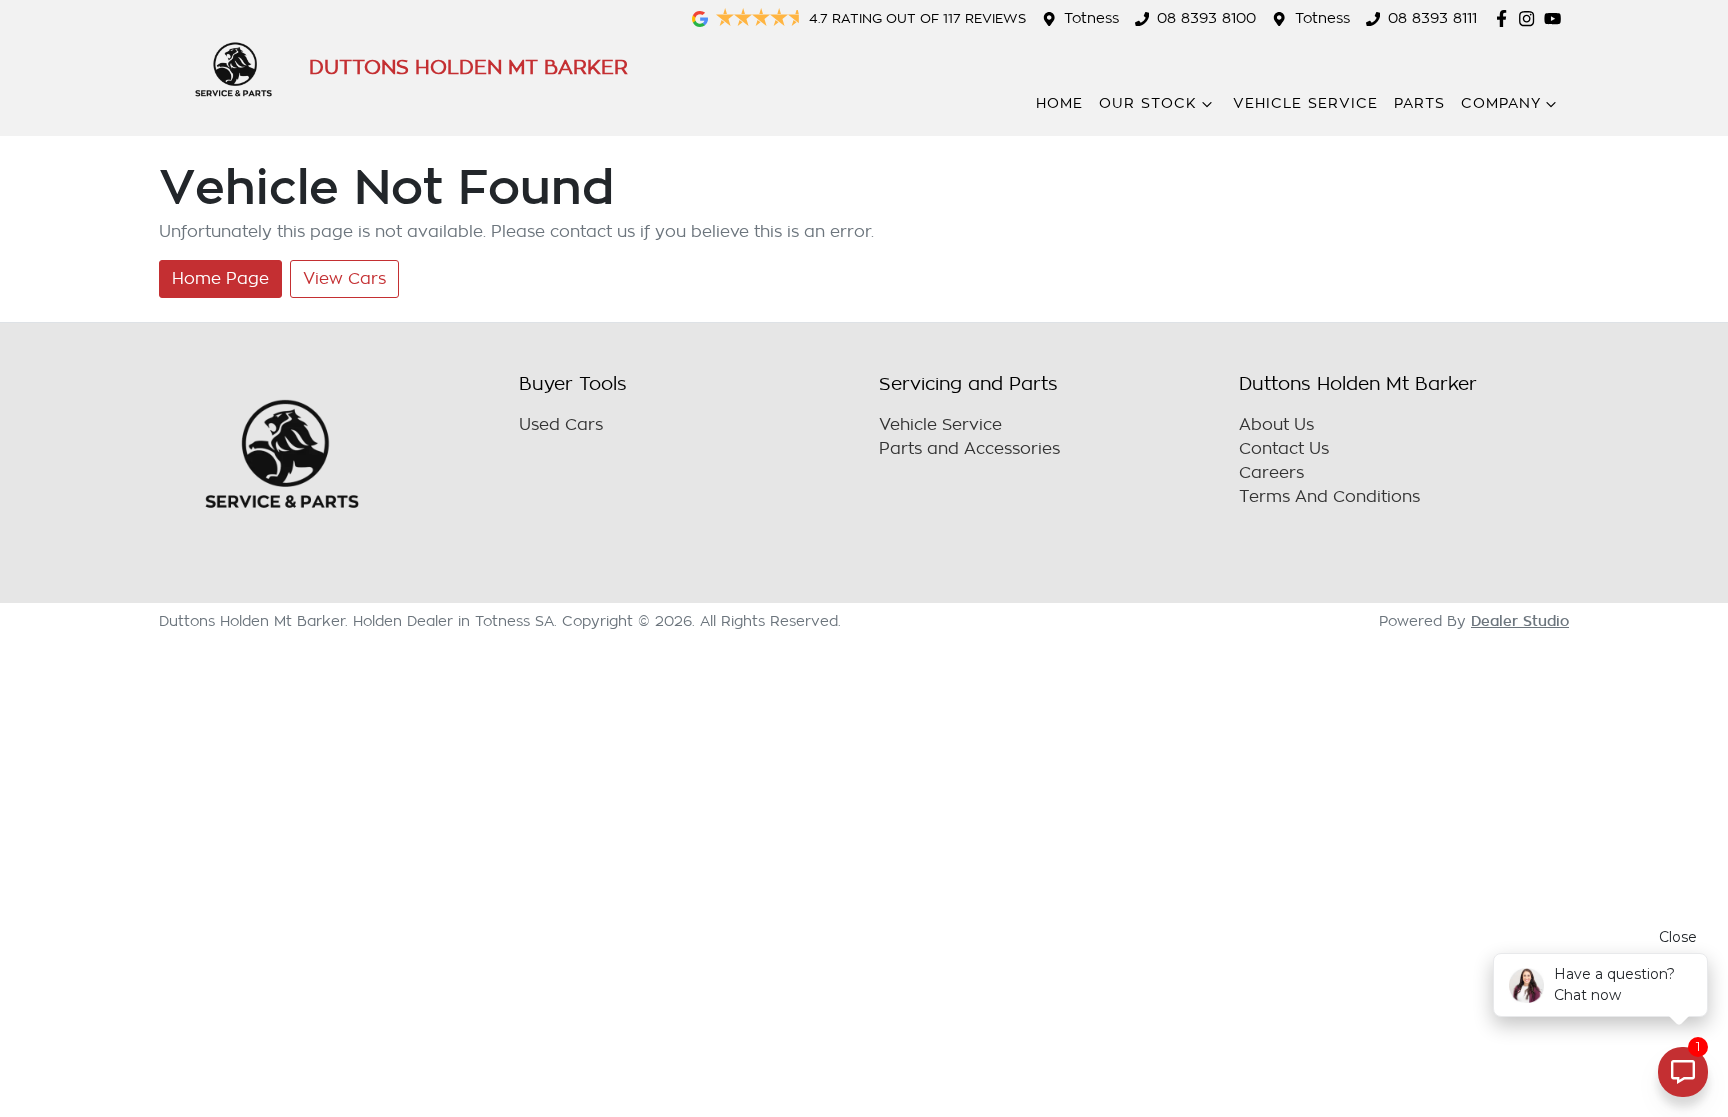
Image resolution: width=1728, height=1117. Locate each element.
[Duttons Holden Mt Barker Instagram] (1530, 18)
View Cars (344, 279)
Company (1501, 103)
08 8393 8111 (1432, 18)
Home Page (220, 279)
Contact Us (1284, 449)
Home (1059, 103)
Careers (1271, 473)
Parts (1419, 103)
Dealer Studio (1520, 621)
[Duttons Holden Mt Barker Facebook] (1505, 18)
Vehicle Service (1305, 103)
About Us (1276, 425)
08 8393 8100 (1206, 18)
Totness (1091, 18)
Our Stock (1148, 103)
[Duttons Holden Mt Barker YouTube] (1556, 18)
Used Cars (561, 425)
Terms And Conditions (1329, 497)
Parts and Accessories (969, 449)
